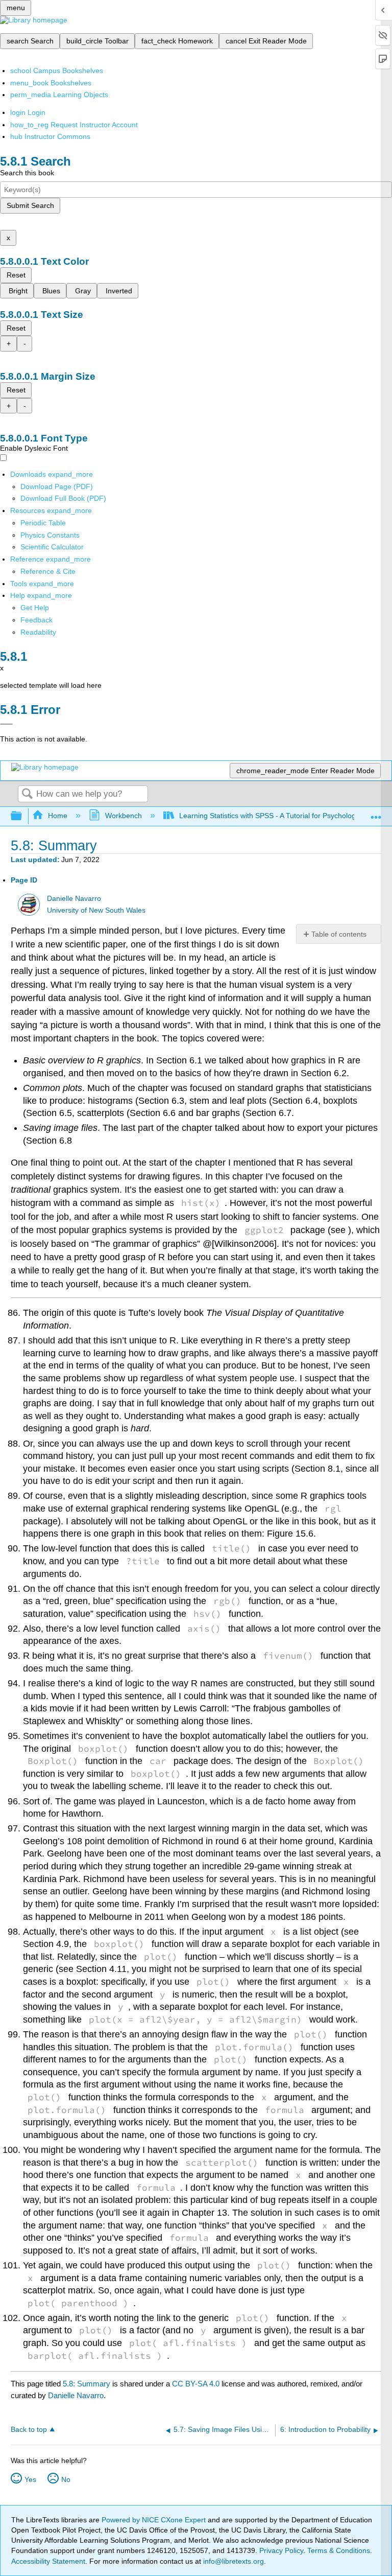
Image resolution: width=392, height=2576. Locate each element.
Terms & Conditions (339, 2550)
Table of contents (339, 934)
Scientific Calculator (52, 547)
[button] (36, 620)
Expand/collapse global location (376, 813)
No (66, 2479)
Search (27, 794)
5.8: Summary (87, 2384)
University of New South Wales (96, 910)
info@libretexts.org (232, 2561)
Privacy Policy (281, 2550)
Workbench (123, 816)
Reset (16, 275)
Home (58, 816)
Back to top (29, 2430)
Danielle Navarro (74, 899)
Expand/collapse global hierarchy (23, 816)
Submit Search (30, 205)
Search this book (27, 173)
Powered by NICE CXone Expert (155, 2520)
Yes (30, 2479)
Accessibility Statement (48, 2561)
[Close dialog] (6, 724)
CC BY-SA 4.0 (196, 2384)
